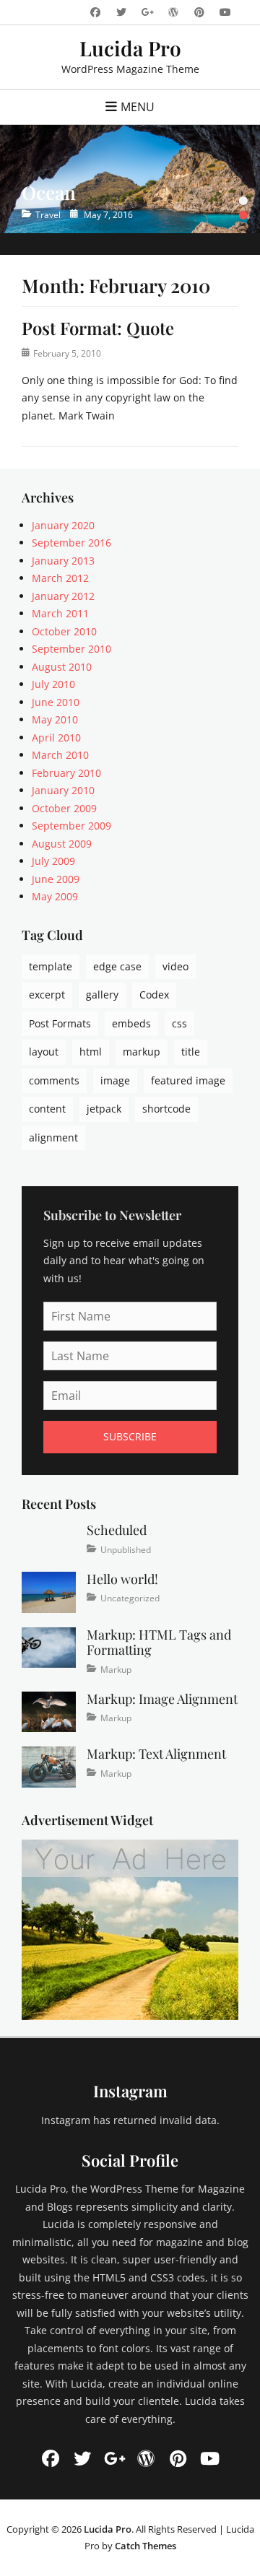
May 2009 (55, 896)
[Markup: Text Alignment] (49, 1766)
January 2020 (63, 525)
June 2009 (56, 879)
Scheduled (117, 1530)
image (115, 1080)
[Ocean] (130, 179)
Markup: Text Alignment (156, 1754)
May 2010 (55, 719)
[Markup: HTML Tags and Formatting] (49, 1646)
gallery (102, 995)
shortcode (166, 1109)
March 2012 (60, 578)
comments (54, 1080)
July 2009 (53, 861)
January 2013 (63, 561)
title (191, 1052)
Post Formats (60, 1023)
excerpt (47, 995)
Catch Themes (146, 2546)
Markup (116, 1670)
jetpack (104, 1109)
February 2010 (66, 773)
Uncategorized (130, 1598)
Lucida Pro (130, 48)
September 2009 (71, 826)
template (51, 966)
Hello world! (122, 1579)
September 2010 (71, 649)
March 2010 (60, 755)
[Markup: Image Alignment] (49, 1711)
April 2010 (56, 737)
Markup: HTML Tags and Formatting (159, 1642)
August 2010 (62, 667)
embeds (131, 1023)
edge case (117, 966)
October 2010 (64, 631)
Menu (138, 107)
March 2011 (60, 613)
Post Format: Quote (98, 328)
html (91, 1052)
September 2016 (71, 543)
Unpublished (126, 1550)
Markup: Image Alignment (162, 1699)
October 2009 (64, 808)
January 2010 (63, 790)
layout (44, 1052)
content (47, 1109)
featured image (188, 1080)
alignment (53, 1137)
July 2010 (53, 684)
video (175, 966)
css (179, 1023)
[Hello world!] (49, 1591)
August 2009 (62, 844)
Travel (48, 215)
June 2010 (56, 702)
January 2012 (63, 596)
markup (142, 1052)
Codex (154, 995)
